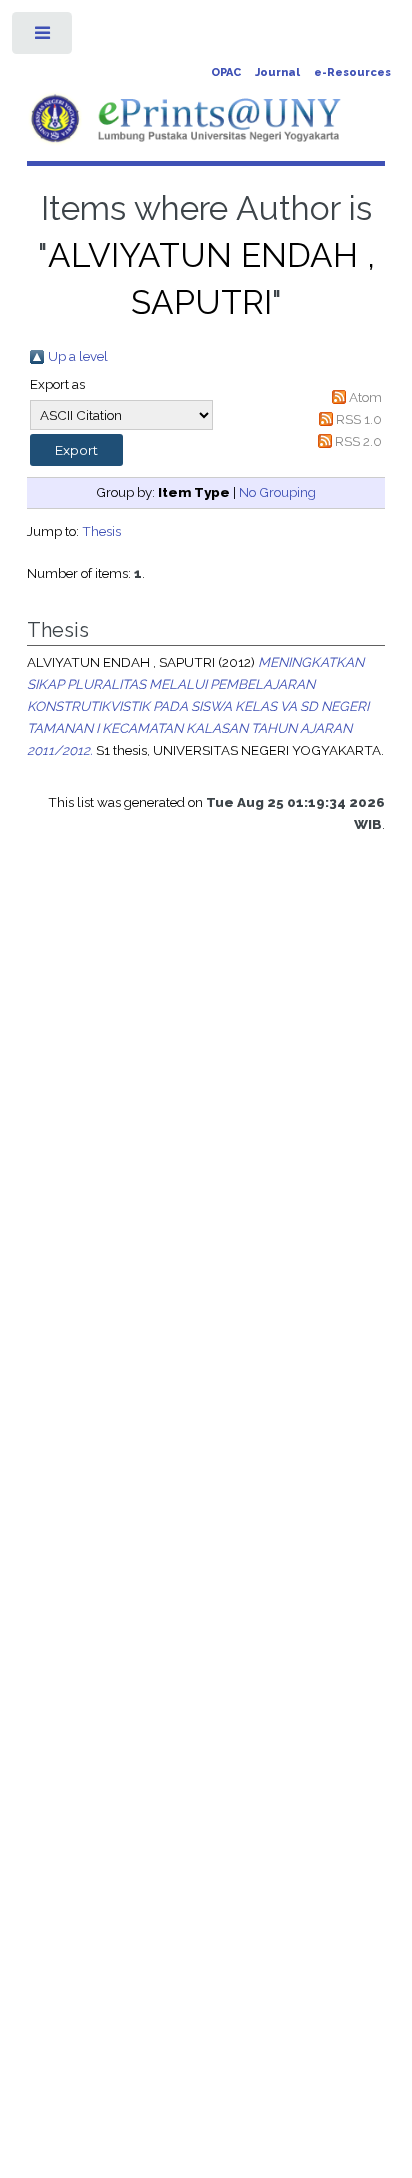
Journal (277, 72)
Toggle (43, 37)
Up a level (78, 356)
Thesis (101, 531)
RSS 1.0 (359, 419)
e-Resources (352, 72)
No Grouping (277, 492)
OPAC (226, 72)
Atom (365, 397)
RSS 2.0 (358, 441)
